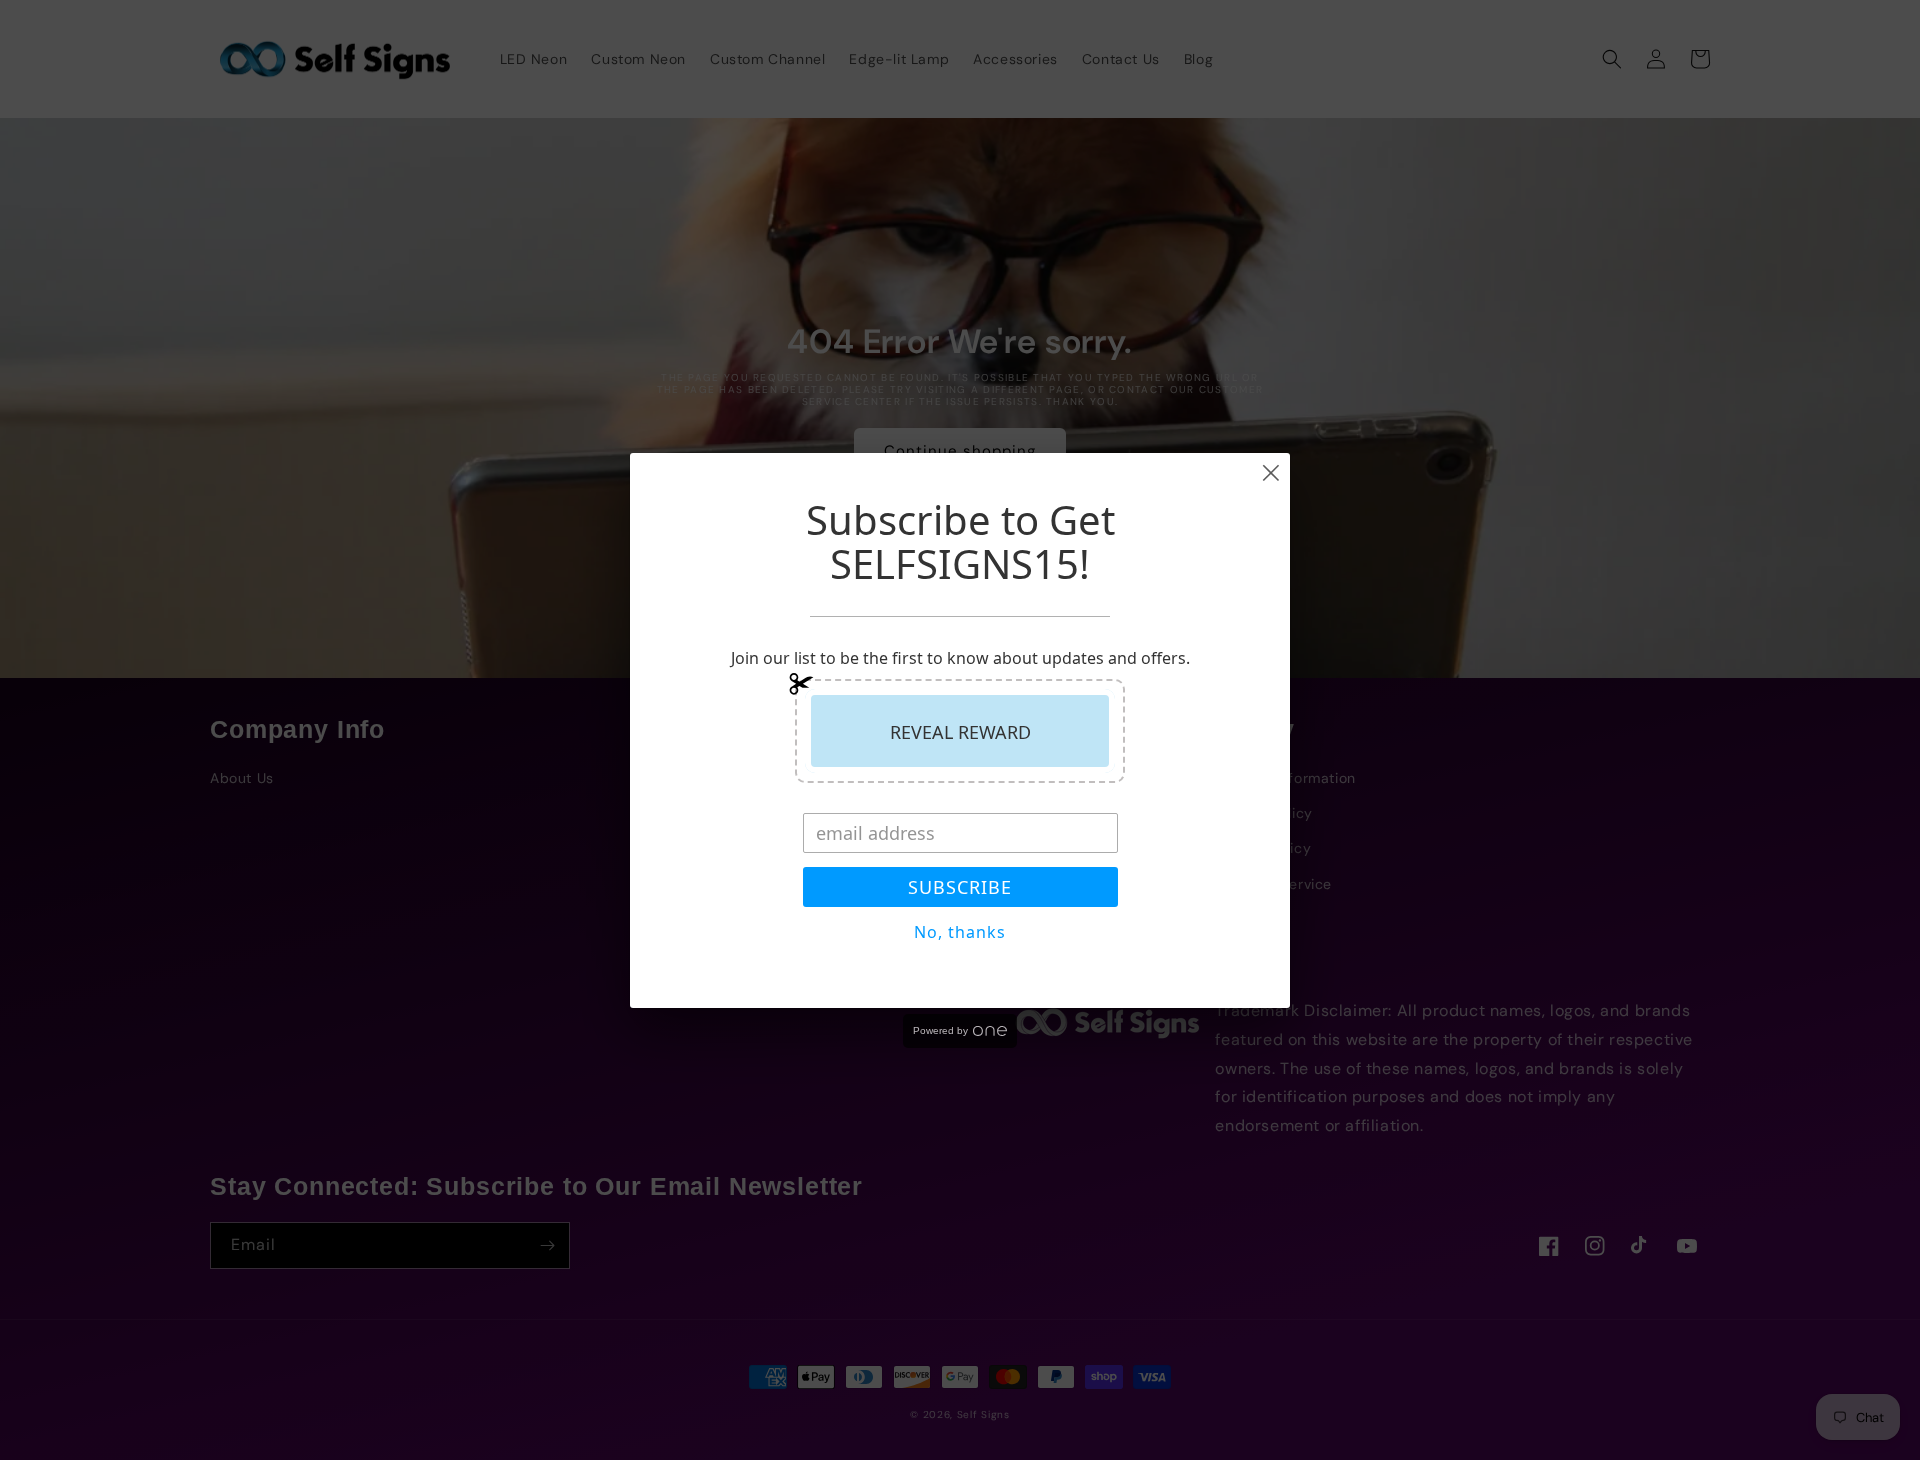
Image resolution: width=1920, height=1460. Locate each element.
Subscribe (960, 887)
